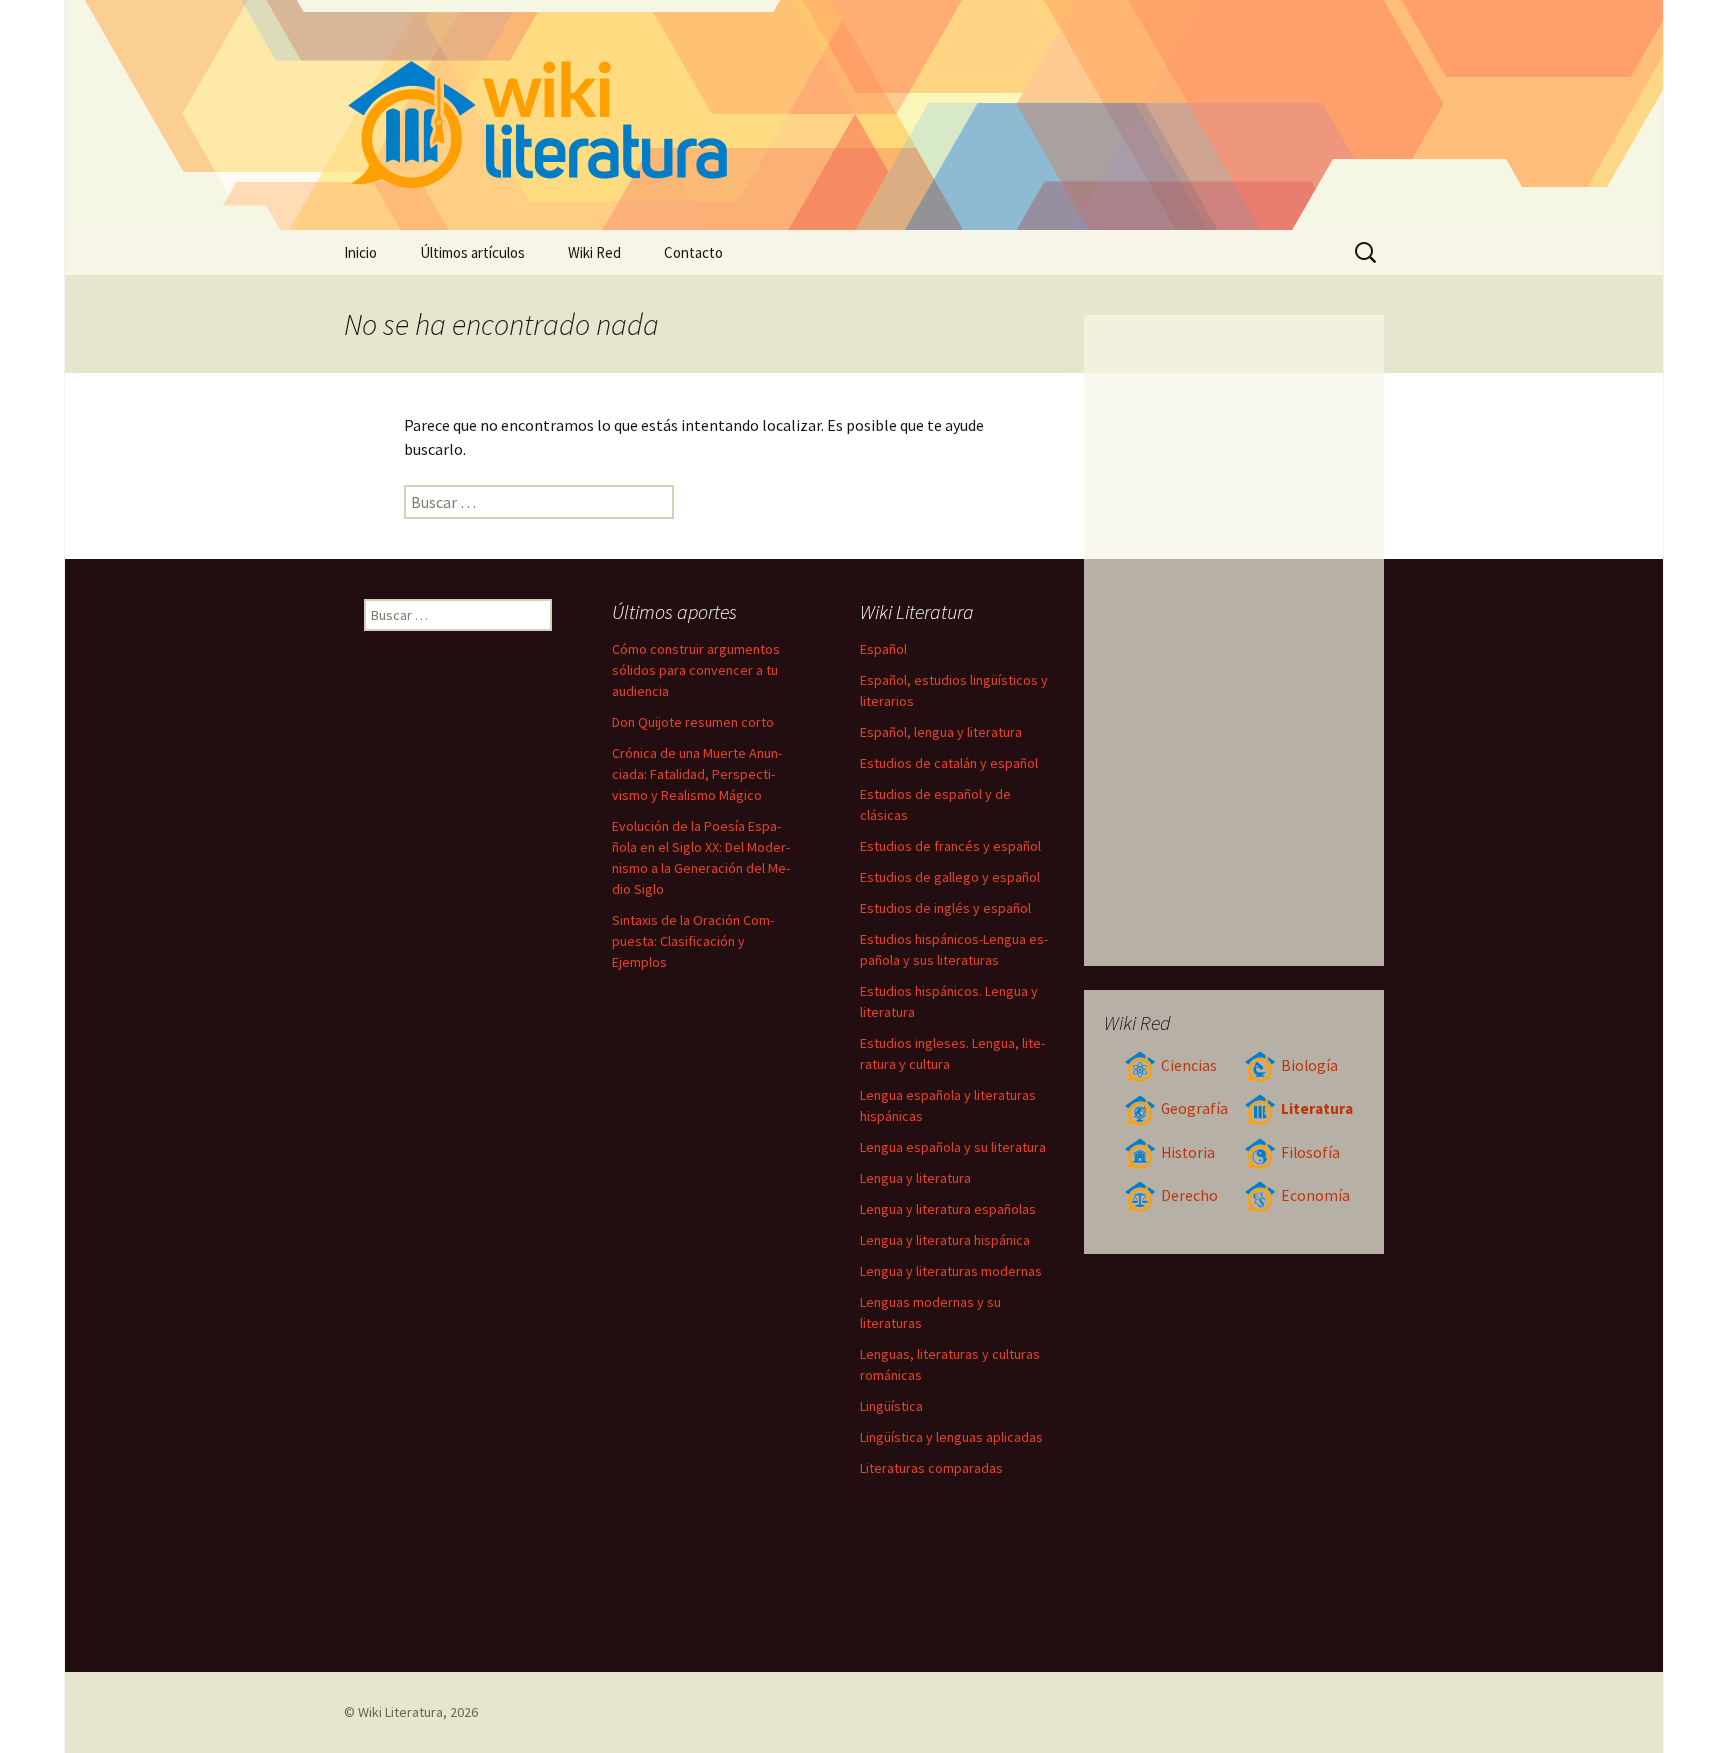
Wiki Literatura (400, 1712)
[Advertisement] (1234, 640)
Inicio (360, 252)
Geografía (1194, 1108)
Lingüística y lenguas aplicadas (951, 1437)
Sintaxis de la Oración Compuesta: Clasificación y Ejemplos (693, 941)
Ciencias (1189, 1065)
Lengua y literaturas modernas (951, 1271)
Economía (1315, 1195)
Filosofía (1310, 1152)
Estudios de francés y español (950, 846)
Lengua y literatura (915, 1178)
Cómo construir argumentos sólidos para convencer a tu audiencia (696, 670)
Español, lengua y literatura (941, 732)
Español (883, 649)
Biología (1309, 1065)
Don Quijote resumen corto (693, 722)
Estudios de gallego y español (950, 877)
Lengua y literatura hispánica (945, 1240)
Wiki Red (594, 252)
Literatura (1317, 1108)
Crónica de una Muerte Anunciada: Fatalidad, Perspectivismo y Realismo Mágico (697, 774)
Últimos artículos (472, 252)
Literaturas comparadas (931, 1468)
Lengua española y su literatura (953, 1147)
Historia (1188, 1152)
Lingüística (891, 1406)
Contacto (693, 252)
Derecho (1189, 1195)
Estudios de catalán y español (949, 763)
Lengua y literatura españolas (948, 1209)
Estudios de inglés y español (945, 908)
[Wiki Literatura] (864, 115)
